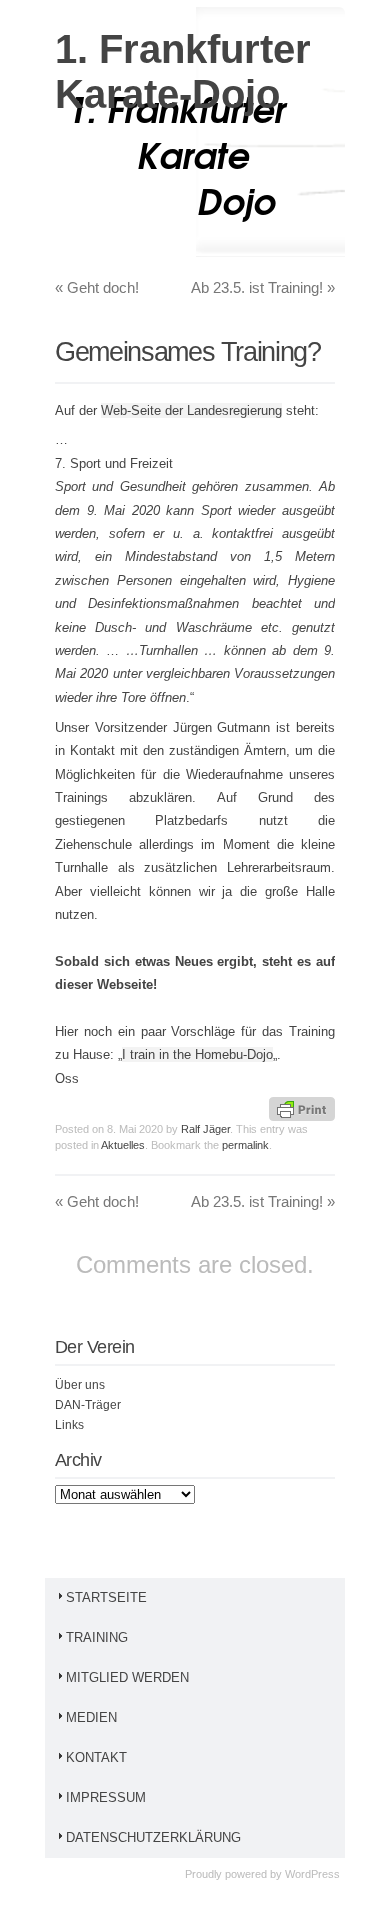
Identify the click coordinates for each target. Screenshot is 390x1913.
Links (69, 1425)
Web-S (120, 410)
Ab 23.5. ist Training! (263, 287)
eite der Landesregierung (211, 410)
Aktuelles (123, 1145)
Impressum (106, 1797)
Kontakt (96, 1757)
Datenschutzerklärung (153, 1837)
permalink (245, 1145)
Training (97, 1637)
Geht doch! (97, 287)
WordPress (312, 1874)
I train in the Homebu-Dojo (197, 1054)
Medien (91, 1717)
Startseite (106, 1597)
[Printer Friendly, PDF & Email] (302, 1107)
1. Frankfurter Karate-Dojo (183, 71)
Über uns (80, 1385)
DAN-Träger (88, 1405)
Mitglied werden (127, 1677)
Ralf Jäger (205, 1129)
